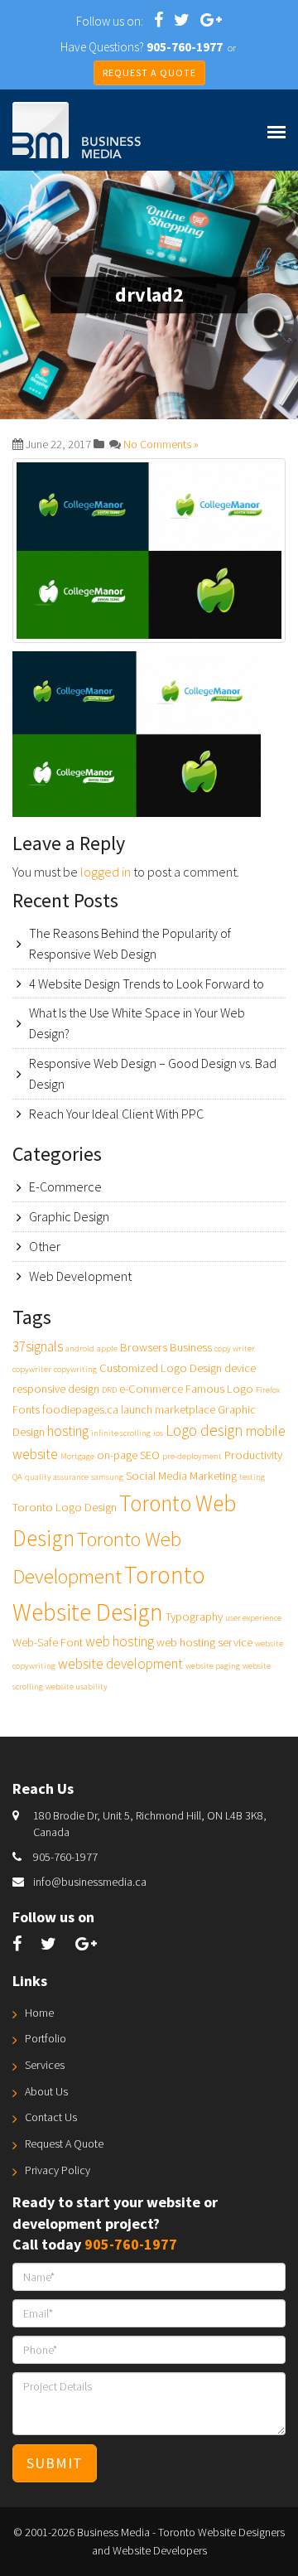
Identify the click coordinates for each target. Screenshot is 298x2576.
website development (120, 1664)
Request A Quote (64, 2143)
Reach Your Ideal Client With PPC (116, 1114)
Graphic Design (69, 1216)
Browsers (144, 1347)
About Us (46, 2091)
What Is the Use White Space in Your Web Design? (137, 1023)
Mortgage (77, 1456)
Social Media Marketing (181, 1476)
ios (158, 1433)
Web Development (80, 1276)
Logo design (204, 1430)
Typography (194, 1617)
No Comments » (161, 444)
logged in (106, 872)
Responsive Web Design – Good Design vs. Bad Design (153, 1073)
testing (252, 1477)
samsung (107, 1477)
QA (17, 1477)
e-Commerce (151, 1389)
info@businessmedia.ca (90, 1882)
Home (39, 2013)
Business (191, 1347)
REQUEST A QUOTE (149, 72)
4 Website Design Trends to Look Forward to (147, 984)
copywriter (32, 1369)
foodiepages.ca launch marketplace (129, 1409)
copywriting (75, 1369)
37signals (38, 1346)
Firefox (268, 1390)
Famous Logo (219, 1389)
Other (45, 1246)
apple (107, 1348)
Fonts (26, 1409)
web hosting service (204, 1642)
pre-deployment (192, 1456)
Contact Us (51, 2117)
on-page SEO (128, 1455)
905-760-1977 (65, 1857)
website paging (213, 1666)
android (80, 1348)
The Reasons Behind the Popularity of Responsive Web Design (130, 943)
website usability (77, 1687)
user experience (253, 1618)
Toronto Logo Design (65, 1507)
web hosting (120, 1641)
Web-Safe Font (48, 1642)
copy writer (235, 1348)
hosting (68, 1431)
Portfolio (46, 2038)
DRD (109, 1390)
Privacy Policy (58, 2170)
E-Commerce (65, 1187)
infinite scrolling (121, 1433)
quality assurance (57, 1477)
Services (45, 2065)
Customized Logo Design (161, 1368)
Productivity (253, 1455)
